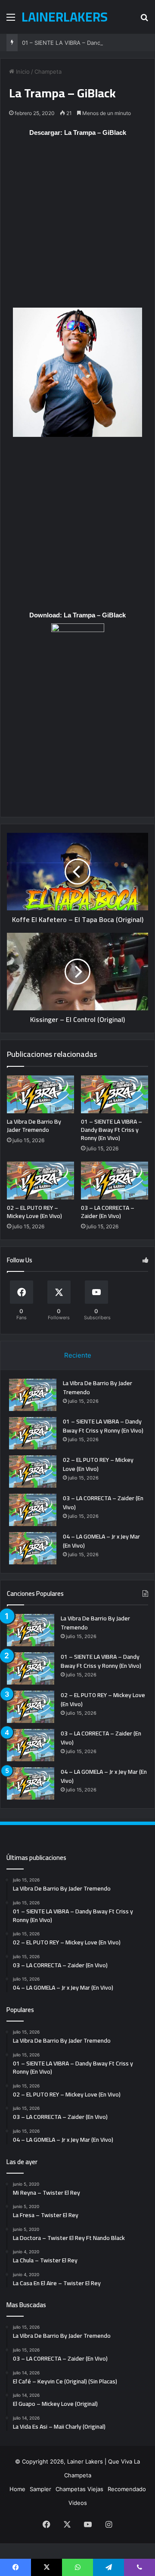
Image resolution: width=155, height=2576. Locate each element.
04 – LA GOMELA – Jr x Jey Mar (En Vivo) (101, 1541)
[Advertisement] (77, 227)
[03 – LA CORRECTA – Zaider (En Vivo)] (115, 1181)
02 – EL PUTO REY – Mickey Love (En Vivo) (34, 1212)
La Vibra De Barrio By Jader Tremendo (34, 1126)
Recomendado (127, 2489)
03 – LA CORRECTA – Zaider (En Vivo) (108, 1212)
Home (17, 2489)
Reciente (78, 1355)
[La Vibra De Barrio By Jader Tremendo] (40, 1094)
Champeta (48, 72)
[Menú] (11, 20)
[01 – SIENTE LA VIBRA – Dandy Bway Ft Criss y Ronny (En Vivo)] (115, 1094)
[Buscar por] (144, 20)
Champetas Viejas (79, 2489)
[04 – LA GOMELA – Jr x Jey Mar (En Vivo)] (33, 1548)
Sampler (40, 2489)
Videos (78, 2503)
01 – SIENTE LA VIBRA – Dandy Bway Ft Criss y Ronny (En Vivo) (112, 1130)
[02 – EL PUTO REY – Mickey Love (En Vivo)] (40, 1181)
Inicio (22, 72)
